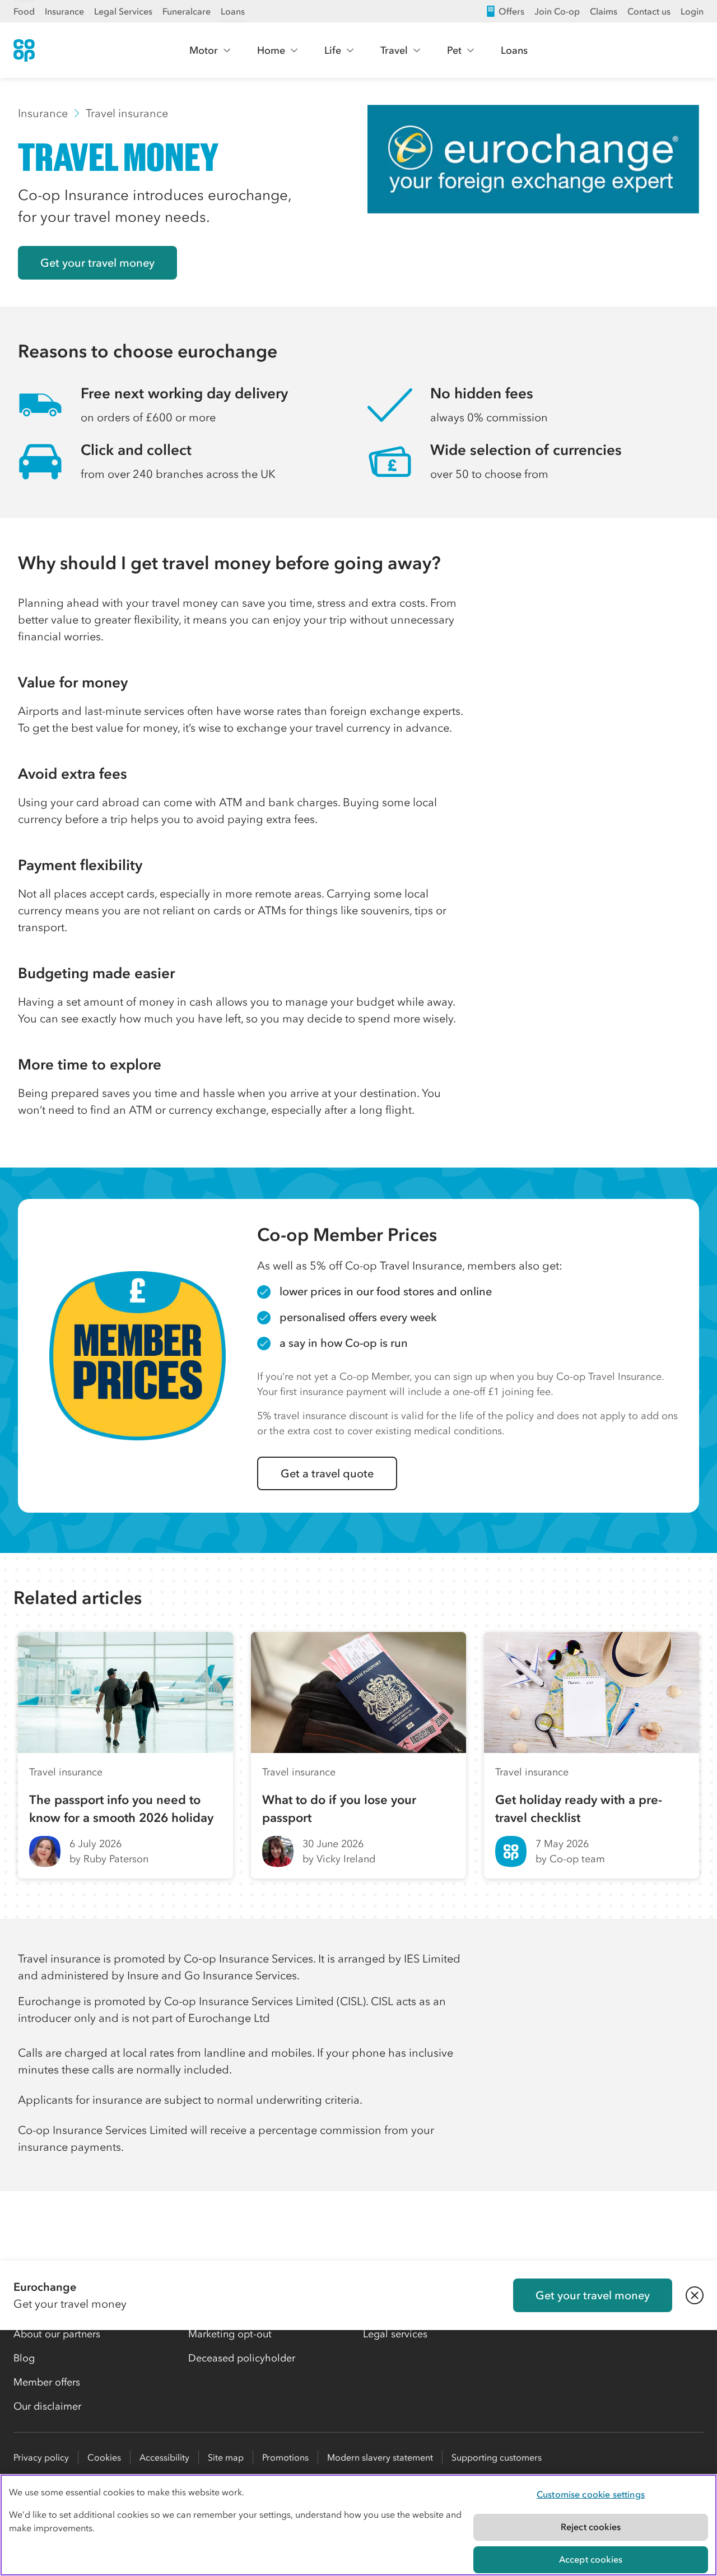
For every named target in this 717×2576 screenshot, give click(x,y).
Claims (604, 11)
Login (692, 11)
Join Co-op (557, 11)
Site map (226, 2457)
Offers (511, 11)
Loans (233, 11)
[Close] (695, 2295)
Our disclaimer (47, 2406)
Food (24, 11)
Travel (394, 50)
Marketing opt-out (230, 2334)
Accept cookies (591, 2559)
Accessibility (164, 2457)
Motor (204, 50)
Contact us (649, 11)
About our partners (57, 2334)
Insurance (64, 11)
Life (333, 50)
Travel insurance (127, 113)
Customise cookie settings (591, 2494)
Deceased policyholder (242, 2358)
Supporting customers (497, 2457)
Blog (24, 2358)
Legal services (395, 2334)
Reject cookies (591, 2527)
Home (271, 50)
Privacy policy (41, 2457)
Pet (454, 50)
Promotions (285, 2457)
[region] (358, 2525)
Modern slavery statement (380, 2457)
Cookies (104, 2457)
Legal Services (123, 11)
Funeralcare (187, 11)
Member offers (47, 2382)
